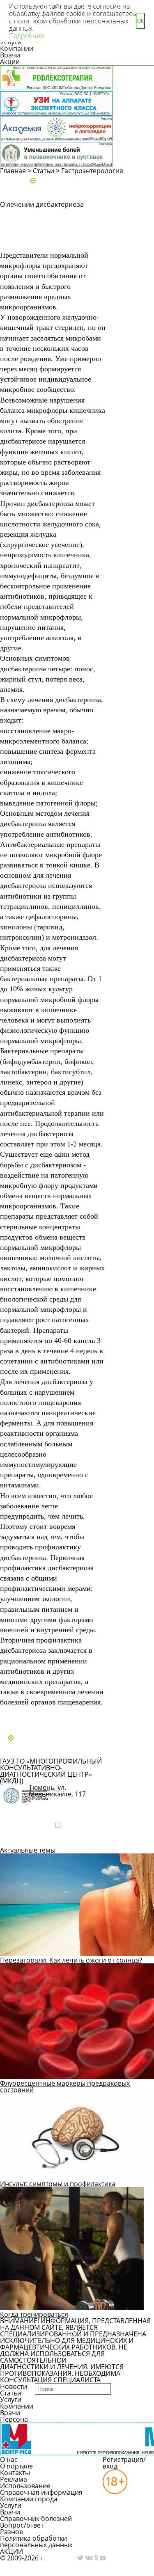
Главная (13, 171)
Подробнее (26, 1839)
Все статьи (25, 1716)
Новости (14, 2386)
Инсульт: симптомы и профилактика (58, 2184)
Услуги (11, 2400)
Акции (10, 62)
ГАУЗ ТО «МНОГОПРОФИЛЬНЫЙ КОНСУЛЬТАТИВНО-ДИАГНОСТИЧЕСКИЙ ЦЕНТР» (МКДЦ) (51, 1771)
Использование (25, 2486)
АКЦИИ (11, 2551)
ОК (140, 21)
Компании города (29, 2499)
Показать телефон (58, 1808)
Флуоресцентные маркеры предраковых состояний (65, 2086)
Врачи (10, 55)
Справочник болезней (36, 2519)
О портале (16, 2466)
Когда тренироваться (34, 2314)
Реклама (14, 2479)
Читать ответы (135, 240)
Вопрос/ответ (22, 2525)
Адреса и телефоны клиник (81, 181)
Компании (17, 48)
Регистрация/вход (124, 2463)
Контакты (15, 2473)
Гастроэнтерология (92, 171)
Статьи (44, 171)
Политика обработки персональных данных (36, 2542)
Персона (14, 2419)
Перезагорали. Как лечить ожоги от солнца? (71, 1960)
